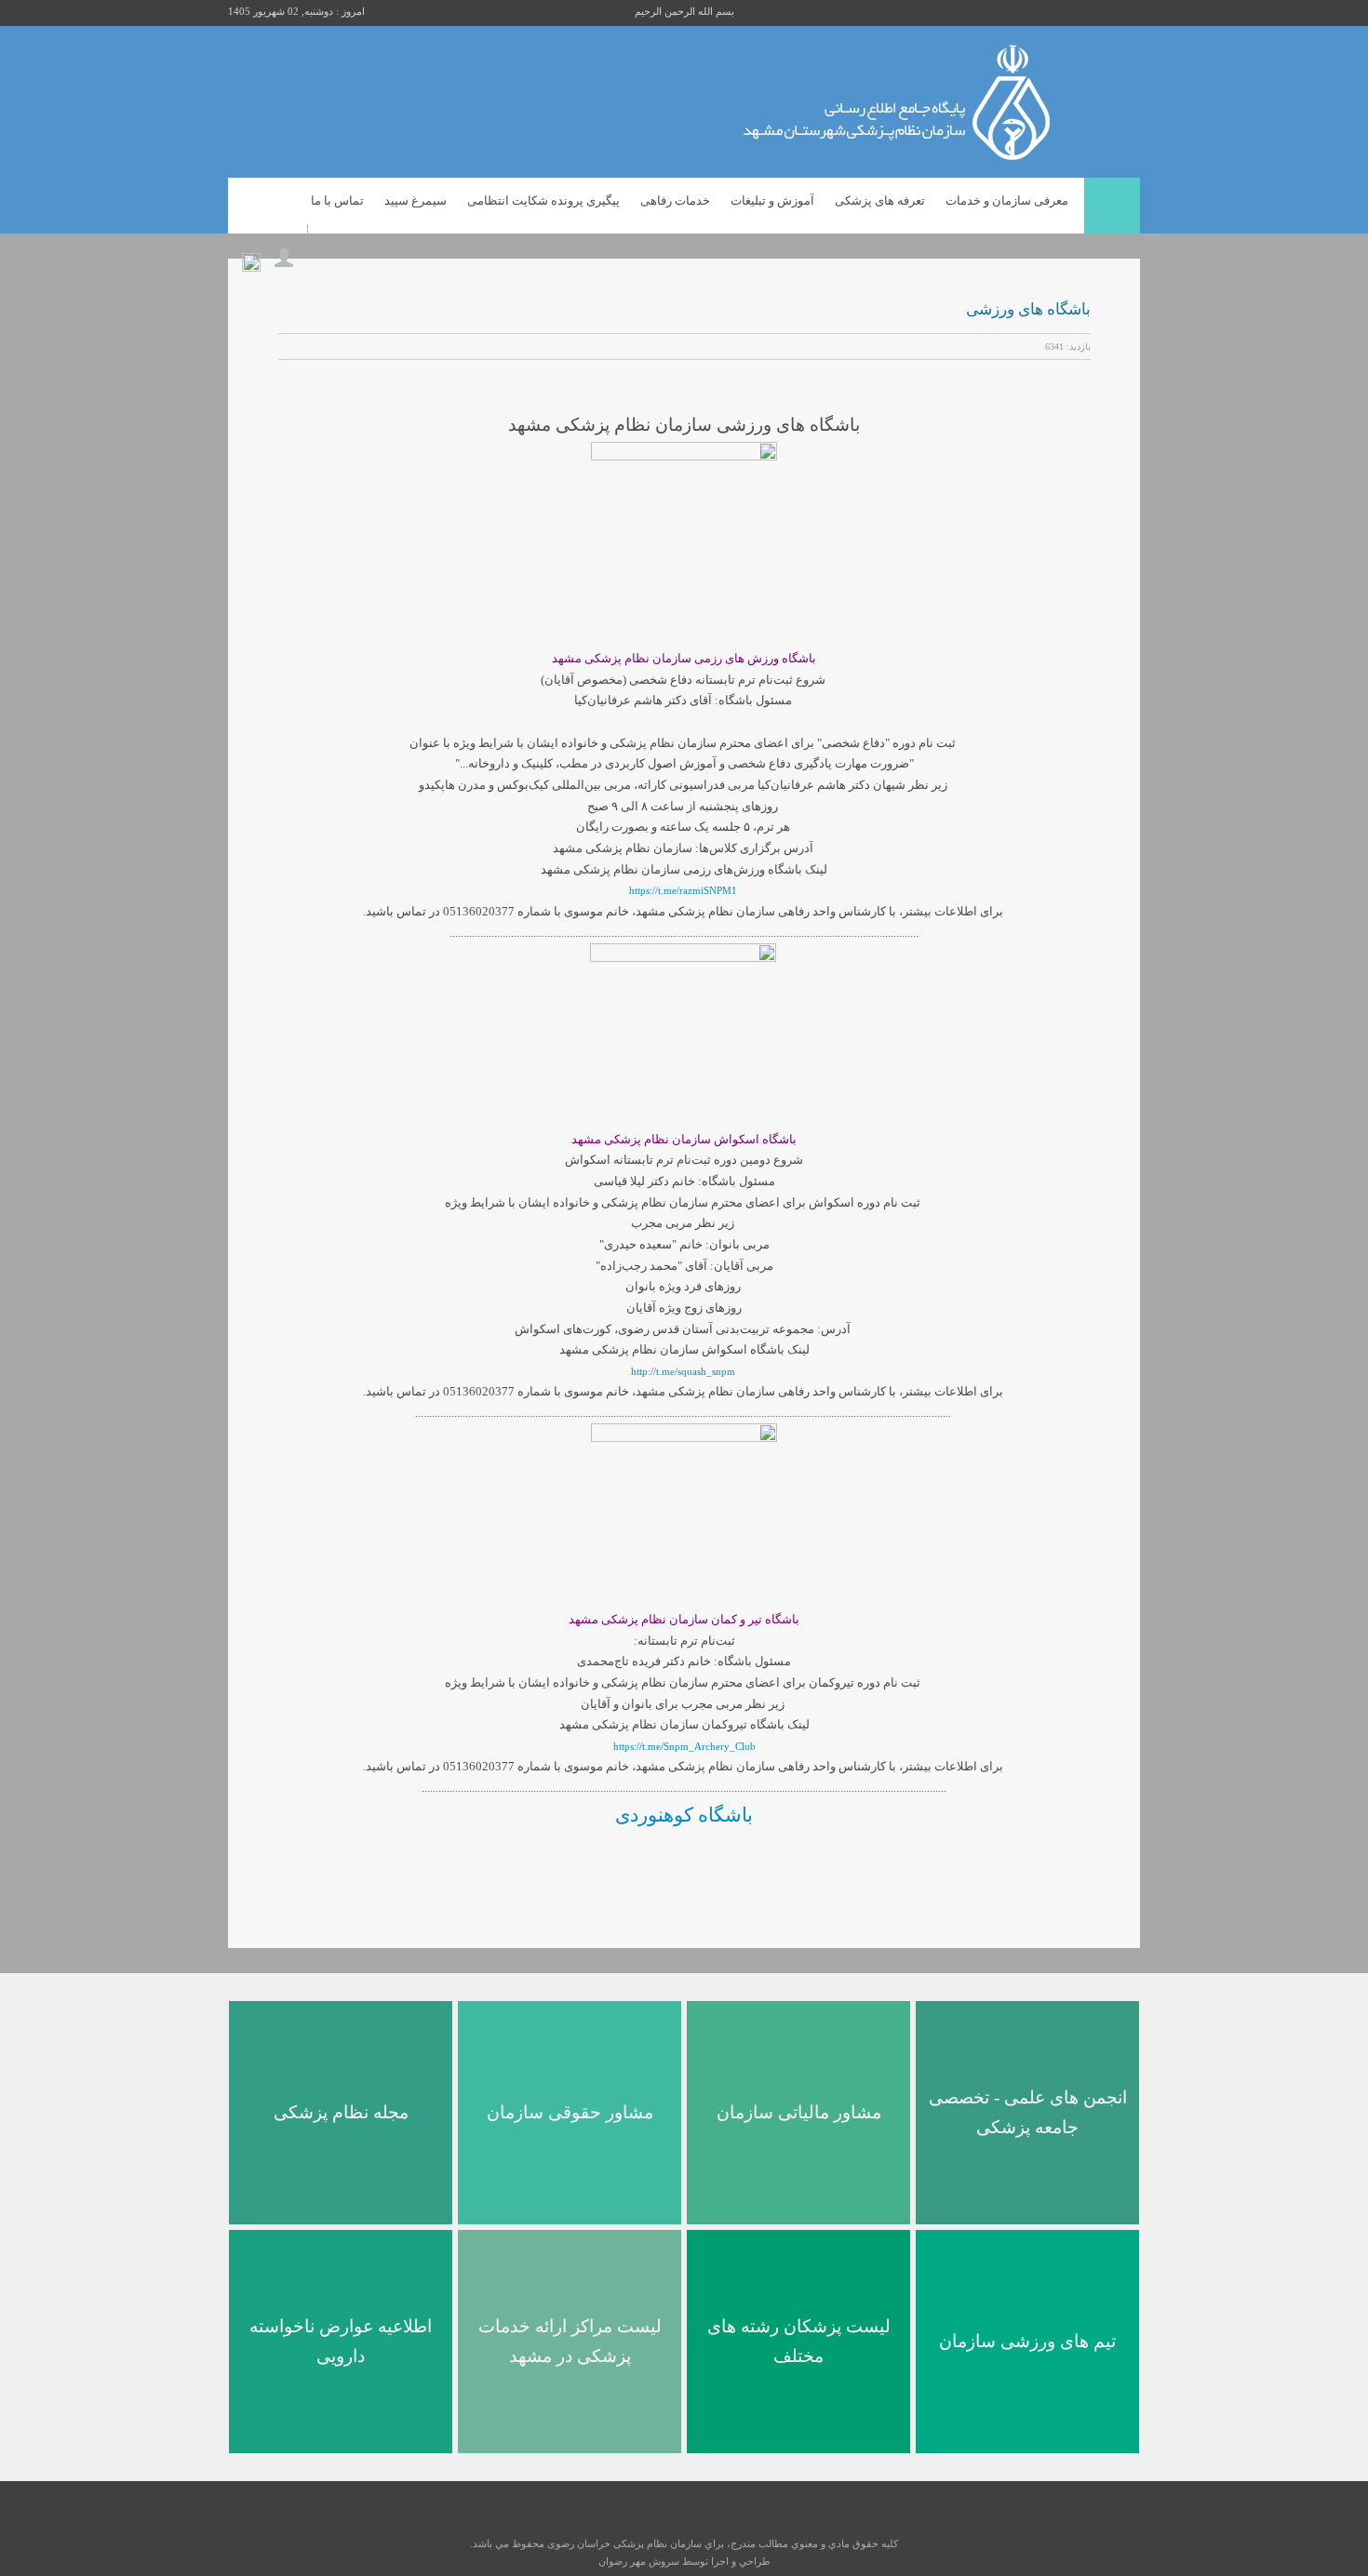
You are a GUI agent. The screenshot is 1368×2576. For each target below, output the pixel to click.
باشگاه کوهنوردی (684, 1815)
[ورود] (284, 253)
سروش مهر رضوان (639, 2561)
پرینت (288, 347)
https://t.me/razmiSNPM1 (683, 890)
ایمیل (311, 347)
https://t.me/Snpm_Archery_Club (684, 1746)
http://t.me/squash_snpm (683, 1371)
